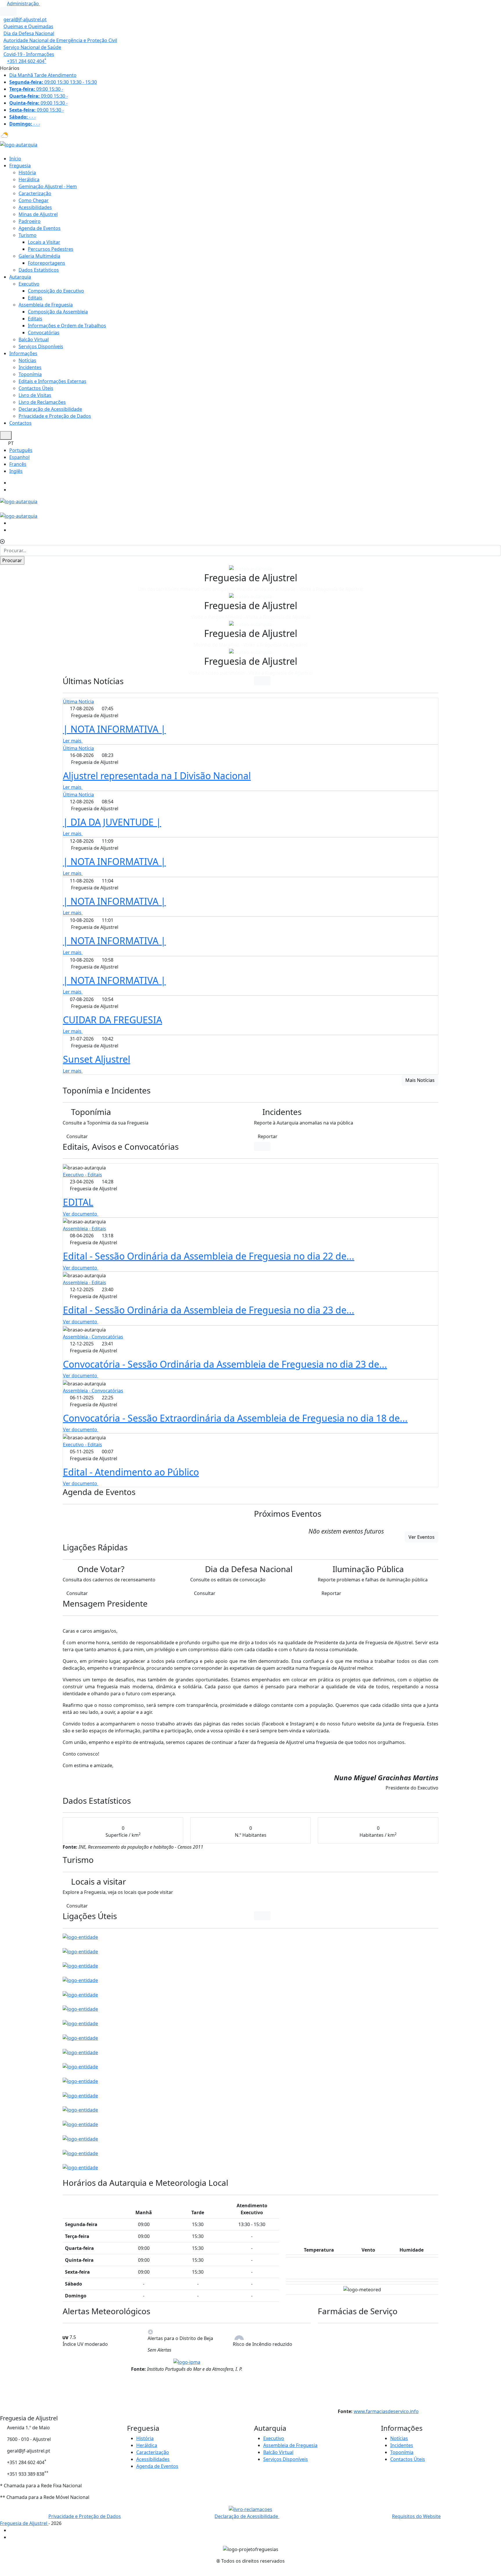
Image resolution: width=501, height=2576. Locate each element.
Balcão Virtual (34, 339)
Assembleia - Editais (85, 1229)
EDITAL (78, 1202)
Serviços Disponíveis (41, 346)
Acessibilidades (35, 207)
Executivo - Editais (82, 1175)
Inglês (16, 471)
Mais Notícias (420, 1080)
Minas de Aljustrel (38, 214)
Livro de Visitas (35, 395)
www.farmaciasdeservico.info (386, 2411)
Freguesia (20, 166)
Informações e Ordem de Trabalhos (67, 326)
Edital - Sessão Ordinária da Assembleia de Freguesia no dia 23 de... (209, 1310)
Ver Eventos (422, 1537)
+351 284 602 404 (27, 61)
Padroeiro (30, 221)
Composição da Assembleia (58, 312)
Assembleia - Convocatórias (93, 1337)
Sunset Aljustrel (97, 1059)
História (27, 172)
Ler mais (73, 741)
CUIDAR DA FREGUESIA (112, 1020)
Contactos (20, 423)
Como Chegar (34, 200)
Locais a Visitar (44, 242)
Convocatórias (44, 333)
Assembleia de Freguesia (46, 305)
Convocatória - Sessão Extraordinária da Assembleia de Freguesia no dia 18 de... (235, 1418)
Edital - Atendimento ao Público (131, 1472)
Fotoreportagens (47, 263)
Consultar (77, 1136)
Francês (18, 464)
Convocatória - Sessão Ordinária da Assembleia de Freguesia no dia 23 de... (225, 1364)
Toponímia (30, 374)
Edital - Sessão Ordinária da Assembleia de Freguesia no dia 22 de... (209, 1256)
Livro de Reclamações (42, 402)
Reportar (268, 1136)
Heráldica (29, 179)
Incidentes (30, 367)
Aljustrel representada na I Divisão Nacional (157, 776)
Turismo (28, 235)
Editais (35, 298)
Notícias (27, 360)
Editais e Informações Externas (52, 381)
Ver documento (81, 1214)
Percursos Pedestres (51, 249)
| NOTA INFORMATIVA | (114, 729)
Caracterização (35, 193)
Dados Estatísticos (39, 270)
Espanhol (19, 457)
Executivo (29, 284)
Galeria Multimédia (39, 256)
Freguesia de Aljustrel (24, 2523)
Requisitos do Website (416, 2516)
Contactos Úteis (36, 388)
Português (21, 450)
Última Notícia (78, 702)
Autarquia (20, 277)
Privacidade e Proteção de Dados (55, 416)
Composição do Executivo (56, 291)
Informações (23, 353)
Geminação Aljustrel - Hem (48, 186)
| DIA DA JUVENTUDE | (112, 822)
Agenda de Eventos (40, 228)
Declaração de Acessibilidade (50, 409)
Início (15, 159)
